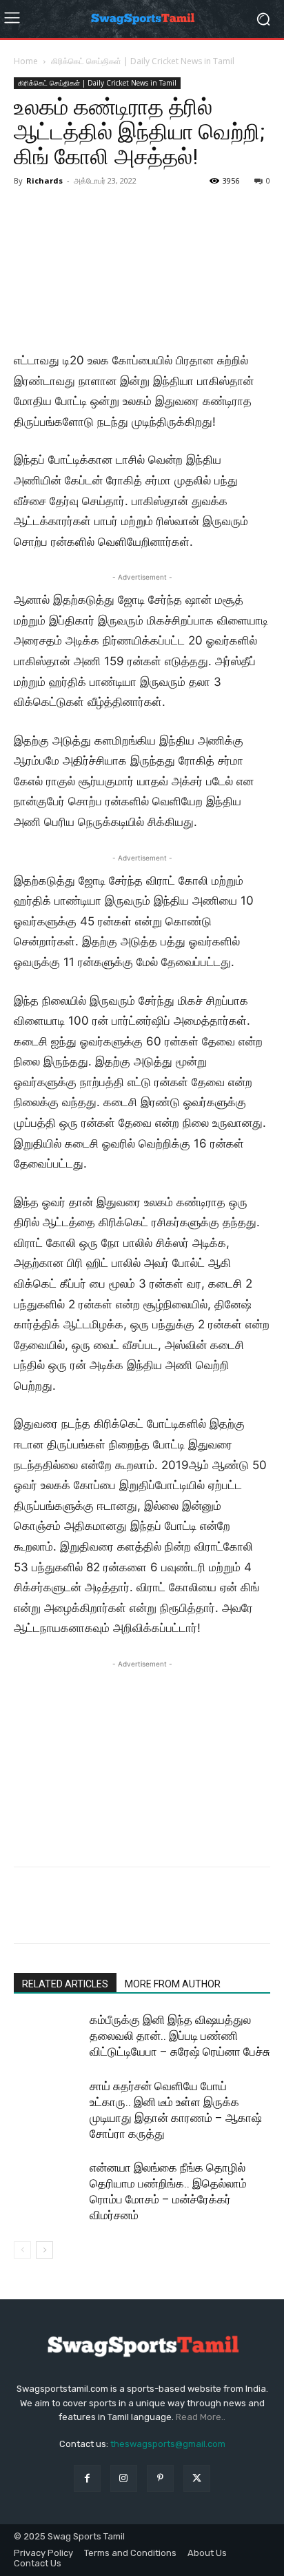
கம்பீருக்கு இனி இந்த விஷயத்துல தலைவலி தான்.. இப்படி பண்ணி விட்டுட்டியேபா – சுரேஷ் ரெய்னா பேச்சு (180, 2036)
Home (26, 61)
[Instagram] (124, 2478)
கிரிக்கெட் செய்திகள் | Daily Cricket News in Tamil (143, 61)
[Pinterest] (91, 1915)
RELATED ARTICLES (65, 1984)
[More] (155, 1915)
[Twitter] (59, 1915)
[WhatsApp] (123, 1915)
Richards (44, 180)
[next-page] (44, 2250)
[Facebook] (28, 1915)
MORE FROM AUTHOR (173, 1984)
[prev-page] (22, 2250)
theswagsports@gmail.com (168, 2444)
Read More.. (201, 2417)
